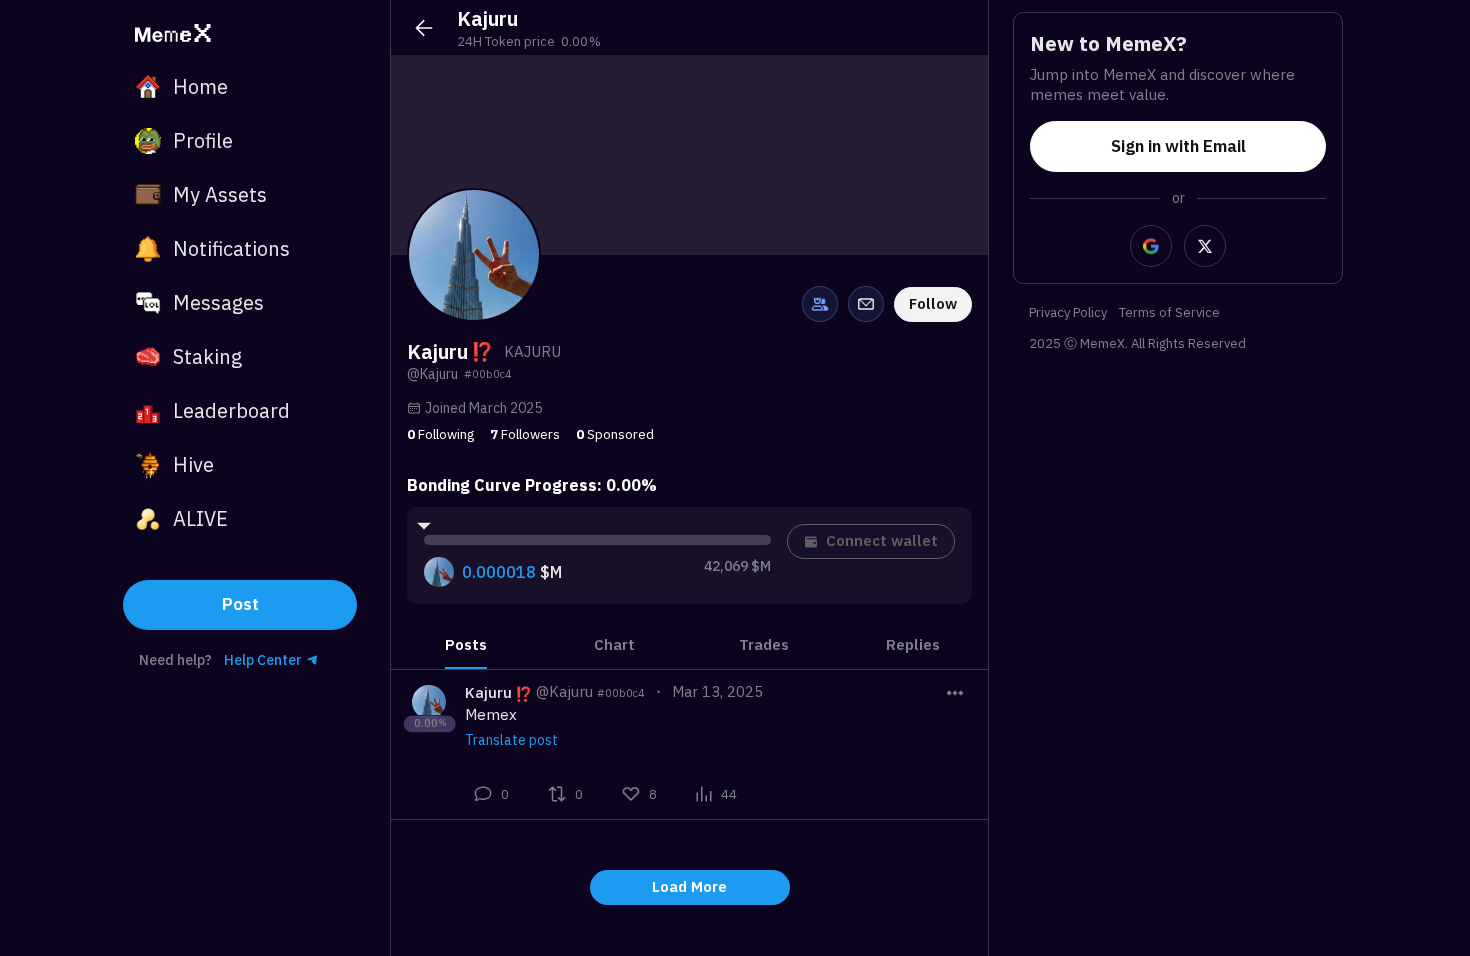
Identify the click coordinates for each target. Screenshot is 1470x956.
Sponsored (615, 434)
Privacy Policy (1068, 313)
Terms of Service (1169, 313)
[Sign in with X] (1205, 246)
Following (440, 434)
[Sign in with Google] (1151, 246)
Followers (525, 434)
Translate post (511, 740)
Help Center (263, 660)
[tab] (465, 644)
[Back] (424, 28)
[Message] (866, 304)
